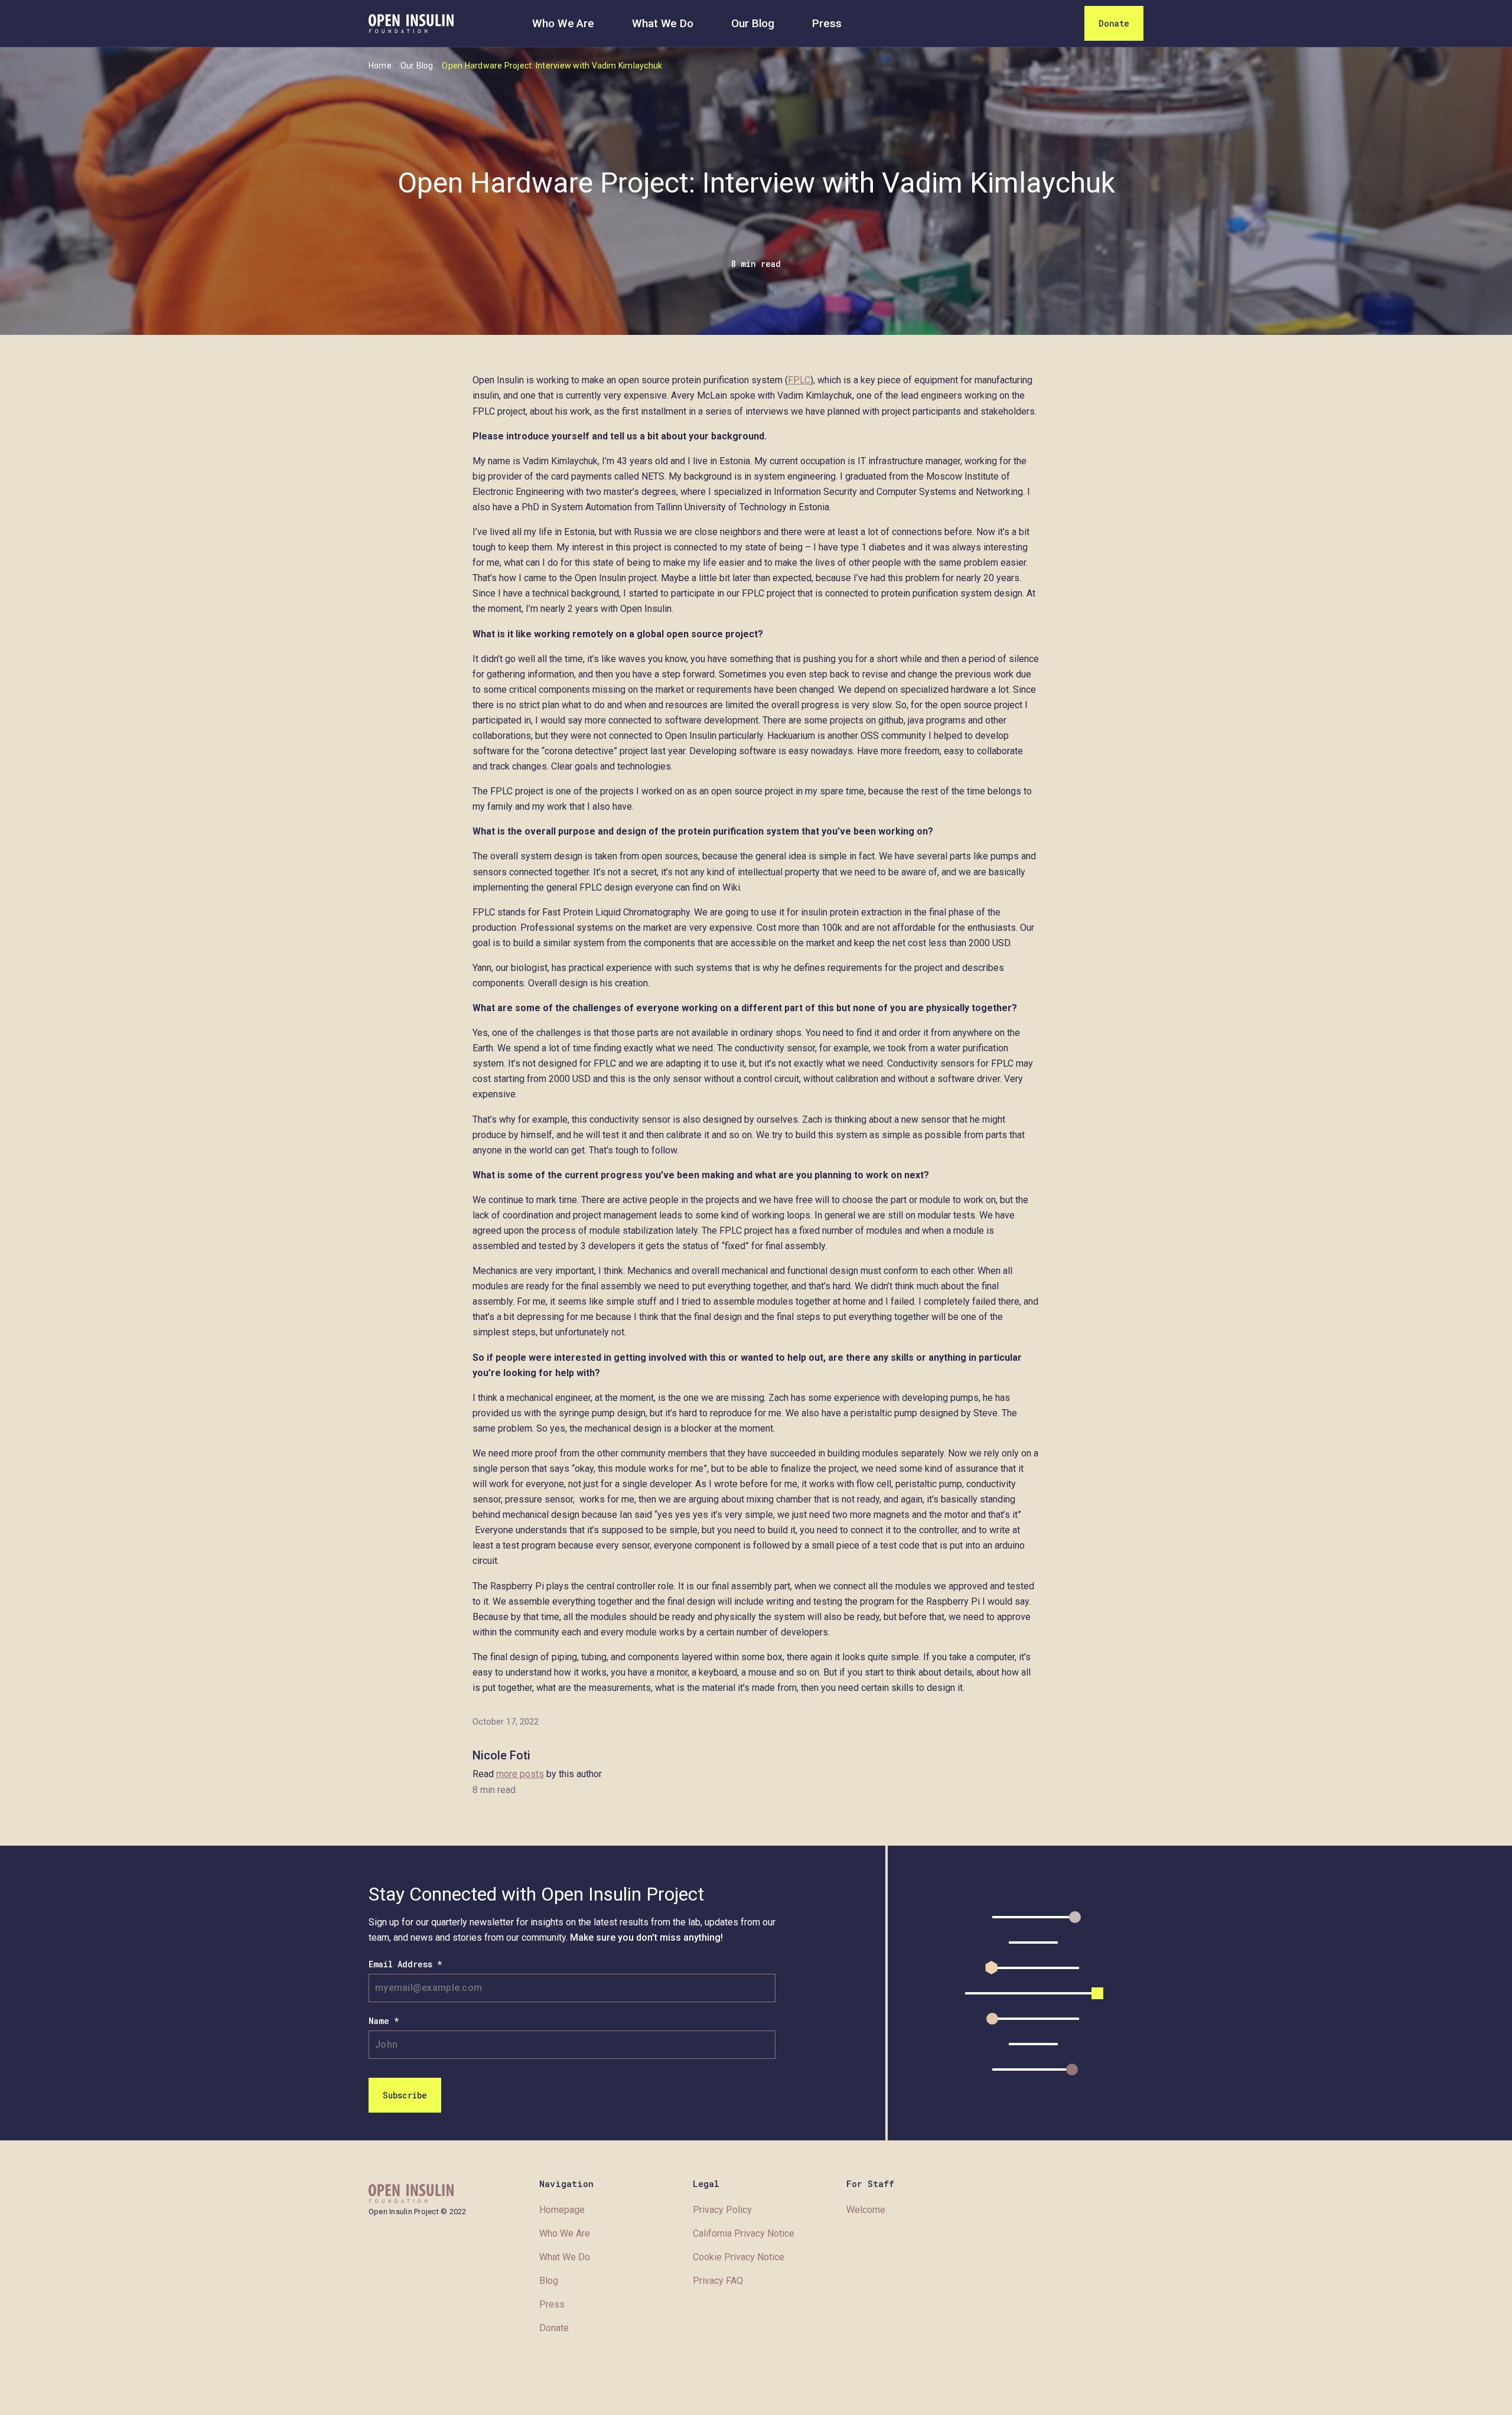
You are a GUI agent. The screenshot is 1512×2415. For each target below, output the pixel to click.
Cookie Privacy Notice (739, 2257)
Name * (384, 2021)
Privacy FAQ (718, 2281)
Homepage (562, 2210)
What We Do (663, 23)
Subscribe (405, 2095)
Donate (1114, 23)
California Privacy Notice (744, 2233)
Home (380, 66)
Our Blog (753, 23)
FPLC (799, 380)
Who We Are (563, 23)
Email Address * (405, 1964)
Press (827, 23)
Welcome (866, 2210)
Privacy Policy (722, 2210)
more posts (520, 1774)
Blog (549, 2281)
